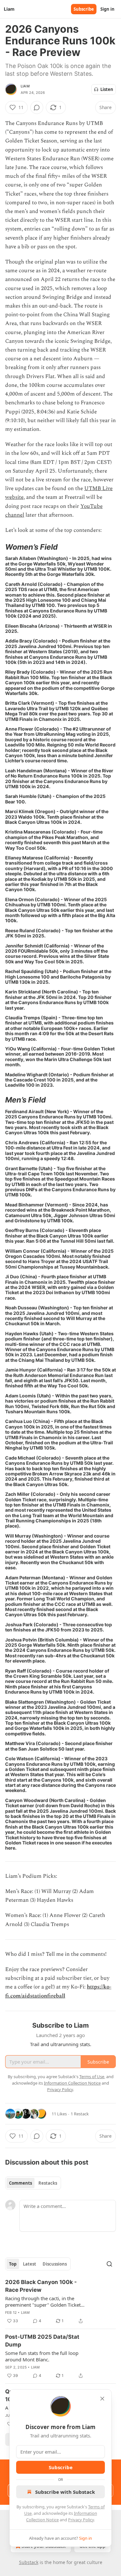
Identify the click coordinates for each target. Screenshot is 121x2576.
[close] (102, 2399)
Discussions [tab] (55, 2264)
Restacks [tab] (48, 2183)
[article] (60, 2302)
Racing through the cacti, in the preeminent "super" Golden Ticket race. (43, 2302)
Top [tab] (13, 2264)
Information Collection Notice (72, 2083)
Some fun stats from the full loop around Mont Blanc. (42, 2356)
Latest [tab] (30, 2264)
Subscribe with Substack (65, 2492)
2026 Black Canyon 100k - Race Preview (41, 2286)
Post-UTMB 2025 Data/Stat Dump (42, 2341)
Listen (107, 89)
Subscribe (84, 9)
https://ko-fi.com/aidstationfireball (58, 1991)
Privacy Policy (81, 2520)
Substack (29, 2562)
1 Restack (80, 2114)
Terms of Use (92, 2077)
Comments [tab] (20, 2183)
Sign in (107, 9)
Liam (25, 86)
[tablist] (33, 2183)
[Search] (109, 2264)
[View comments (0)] (37, 107)
